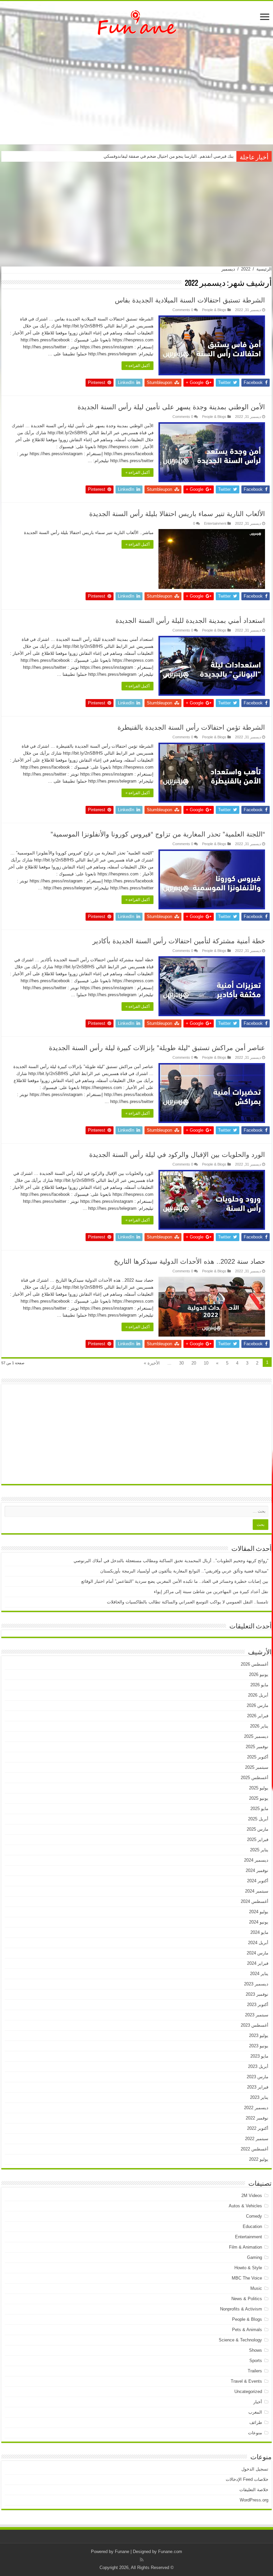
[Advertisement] (136, 91)
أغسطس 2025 (255, 1778)
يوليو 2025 (259, 1788)
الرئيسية (264, 269)
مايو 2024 (259, 1932)
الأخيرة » (152, 1363)
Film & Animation (246, 2247)
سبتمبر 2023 (257, 2015)
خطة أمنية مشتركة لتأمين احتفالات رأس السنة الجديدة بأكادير (179, 941)
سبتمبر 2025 (257, 1767)
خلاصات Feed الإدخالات (247, 2479)
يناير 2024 (259, 1974)
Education (252, 2226)
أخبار (258, 2402)
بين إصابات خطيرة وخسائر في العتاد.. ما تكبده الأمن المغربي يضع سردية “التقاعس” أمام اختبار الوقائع (175, 1581)
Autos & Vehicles (245, 2206)
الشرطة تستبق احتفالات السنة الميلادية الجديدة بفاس (190, 300)
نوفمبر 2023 (257, 1994)
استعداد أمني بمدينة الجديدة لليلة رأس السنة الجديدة (190, 621)
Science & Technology (240, 2340)
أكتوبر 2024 (258, 1881)
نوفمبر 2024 (257, 1870)
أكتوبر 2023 (258, 2005)
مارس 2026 (258, 1705)
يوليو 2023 (259, 2035)
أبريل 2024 (258, 1943)
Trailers (255, 2371)
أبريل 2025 (258, 1819)
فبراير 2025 (258, 1840)
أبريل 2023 (258, 2066)
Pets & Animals (247, 2330)
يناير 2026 (259, 1726)
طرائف (256, 2422)
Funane (122, 2552)
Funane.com (170, 2552)
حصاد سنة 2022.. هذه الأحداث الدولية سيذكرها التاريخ (189, 1261)
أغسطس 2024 (255, 1901)
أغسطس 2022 (255, 2149)
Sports (256, 2361)
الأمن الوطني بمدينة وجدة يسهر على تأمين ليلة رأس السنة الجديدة (171, 407)
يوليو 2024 (259, 1912)
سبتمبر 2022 (257, 2139)
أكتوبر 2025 (258, 1757)
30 (181, 1363)
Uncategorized (248, 2392)
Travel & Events (246, 2381)
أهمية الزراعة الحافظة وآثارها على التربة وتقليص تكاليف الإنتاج (178, 156)
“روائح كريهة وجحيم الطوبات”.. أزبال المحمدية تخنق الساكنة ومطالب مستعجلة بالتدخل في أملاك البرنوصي (171, 1561)
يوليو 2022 (259, 2159)
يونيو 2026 (259, 1674)
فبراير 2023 (258, 2087)
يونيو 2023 (259, 2046)
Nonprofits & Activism (241, 2309)
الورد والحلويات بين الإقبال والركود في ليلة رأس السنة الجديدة (177, 1155)
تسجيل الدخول (255, 2469)
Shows (256, 2350)
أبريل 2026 (258, 1695)
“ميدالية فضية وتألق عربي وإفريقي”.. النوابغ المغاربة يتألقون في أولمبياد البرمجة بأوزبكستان (184, 1571)
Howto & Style (248, 2268)
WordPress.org (254, 2500)
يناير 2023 (259, 2097)
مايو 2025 (259, 1809)
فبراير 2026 (258, 1716)
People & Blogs (214, 310)
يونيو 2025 (259, 1798)
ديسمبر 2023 (256, 1984)
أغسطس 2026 (255, 1664)
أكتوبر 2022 (258, 2128)
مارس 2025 (258, 1829)
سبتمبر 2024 (257, 1891)
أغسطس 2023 (255, 2025)
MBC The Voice (247, 2278)
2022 (246, 269)
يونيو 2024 (259, 1922)
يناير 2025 (259, 1850)
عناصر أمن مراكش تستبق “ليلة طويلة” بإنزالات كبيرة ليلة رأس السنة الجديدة (157, 1048)
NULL (212, 345)
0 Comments (183, 310)
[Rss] (142, 2560)
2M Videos (252, 2196)
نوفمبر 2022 (257, 2118)
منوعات (255, 2433)
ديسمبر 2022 (256, 2108)
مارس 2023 (258, 2077)
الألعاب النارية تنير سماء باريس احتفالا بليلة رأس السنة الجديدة (177, 514)
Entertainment (215, 523)
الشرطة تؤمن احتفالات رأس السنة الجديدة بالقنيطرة (191, 727)
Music (256, 2288)
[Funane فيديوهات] (136, 22)
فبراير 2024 (258, 1963)
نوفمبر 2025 (257, 1747)
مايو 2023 (259, 2056)
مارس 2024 (258, 1953)
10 (206, 1363)
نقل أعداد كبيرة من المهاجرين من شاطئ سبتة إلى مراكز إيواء (211, 1592)
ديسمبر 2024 (256, 1860)
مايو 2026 (259, 1685)
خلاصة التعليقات (254, 2490)
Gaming (255, 2257)
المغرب (255, 2412)
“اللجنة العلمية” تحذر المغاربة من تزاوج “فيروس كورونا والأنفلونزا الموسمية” (158, 834)
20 (194, 1363)
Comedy (254, 2216)
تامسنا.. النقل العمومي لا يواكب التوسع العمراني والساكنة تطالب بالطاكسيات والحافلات (188, 1602)
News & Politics (247, 2299)
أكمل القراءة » (137, 366)
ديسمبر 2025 (256, 1736)
